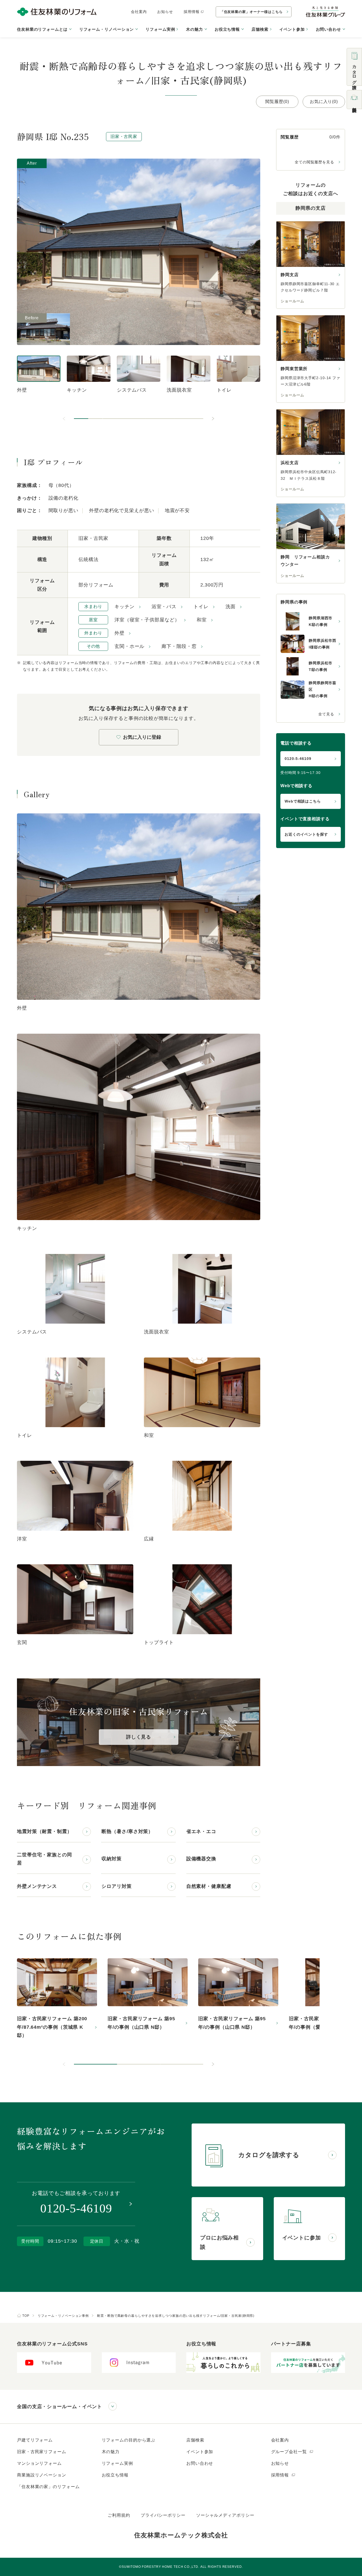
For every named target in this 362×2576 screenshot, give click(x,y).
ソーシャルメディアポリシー (225, 2515)
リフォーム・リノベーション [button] (107, 29)
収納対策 (112, 1859)
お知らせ (165, 12)
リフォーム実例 (160, 29)
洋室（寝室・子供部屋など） (147, 620)
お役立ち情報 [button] (227, 29)
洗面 (231, 607)
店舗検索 (260, 29)
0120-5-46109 (298, 759)
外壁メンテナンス (37, 1886)
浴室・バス (164, 607)
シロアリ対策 (116, 1886)
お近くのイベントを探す (306, 834)
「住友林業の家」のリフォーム (48, 2487)
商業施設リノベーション (42, 2475)
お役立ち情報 (115, 2475)
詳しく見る (139, 1737)
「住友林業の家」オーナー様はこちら (251, 12)
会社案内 (139, 12)
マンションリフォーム (39, 2463)
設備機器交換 (201, 1859)
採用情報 (192, 12)
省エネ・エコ (201, 1831)
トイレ (201, 607)
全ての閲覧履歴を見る (314, 162)
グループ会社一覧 (290, 2452)
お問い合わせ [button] (328, 29)
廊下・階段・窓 (179, 646)
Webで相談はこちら (303, 801)
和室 (202, 620)
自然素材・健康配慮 (209, 1886)
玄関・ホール (129, 646)
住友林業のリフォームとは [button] (42, 29)
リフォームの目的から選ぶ (129, 2440)
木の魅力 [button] (195, 29)
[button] (81, 419)
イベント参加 (292, 29)
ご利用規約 (119, 2515)
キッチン (125, 607)
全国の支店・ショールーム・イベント (59, 2407)
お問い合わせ (200, 2463)
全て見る (326, 714)
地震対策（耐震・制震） (45, 1831)
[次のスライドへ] (213, 419)
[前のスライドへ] (64, 419)
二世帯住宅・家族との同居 (45, 1859)
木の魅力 (111, 2452)
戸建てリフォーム (35, 2440)
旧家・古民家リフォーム (42, 2452)
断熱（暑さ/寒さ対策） (127, 1831)
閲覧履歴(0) (277, 102)
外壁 (120, 633)
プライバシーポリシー (163, 2515)
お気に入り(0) (324, 102)
